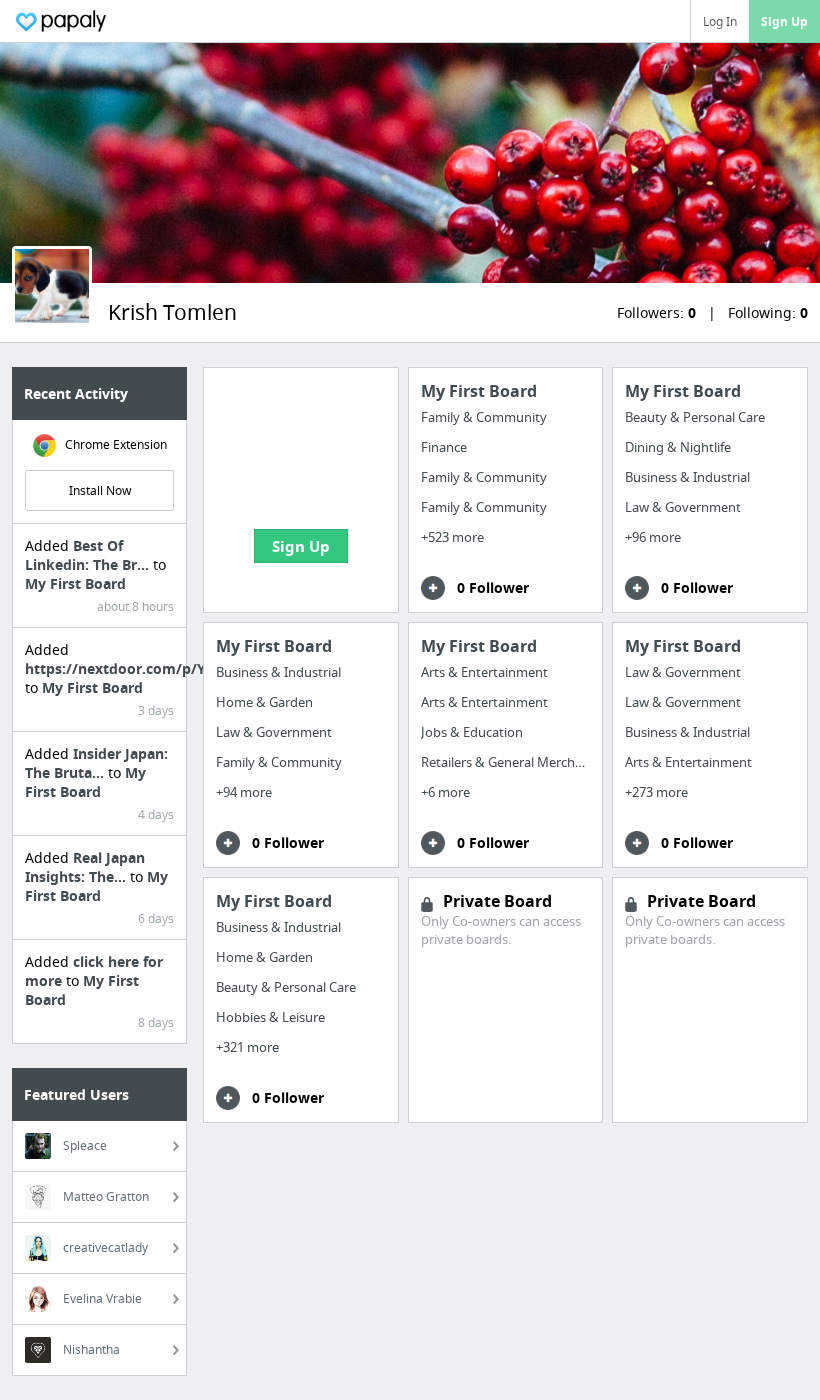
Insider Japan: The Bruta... (96, 763)
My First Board (75, 583)
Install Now (100, 490)
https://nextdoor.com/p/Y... (121, 668)
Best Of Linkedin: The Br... (89, 555)
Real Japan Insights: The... (85, 867)
